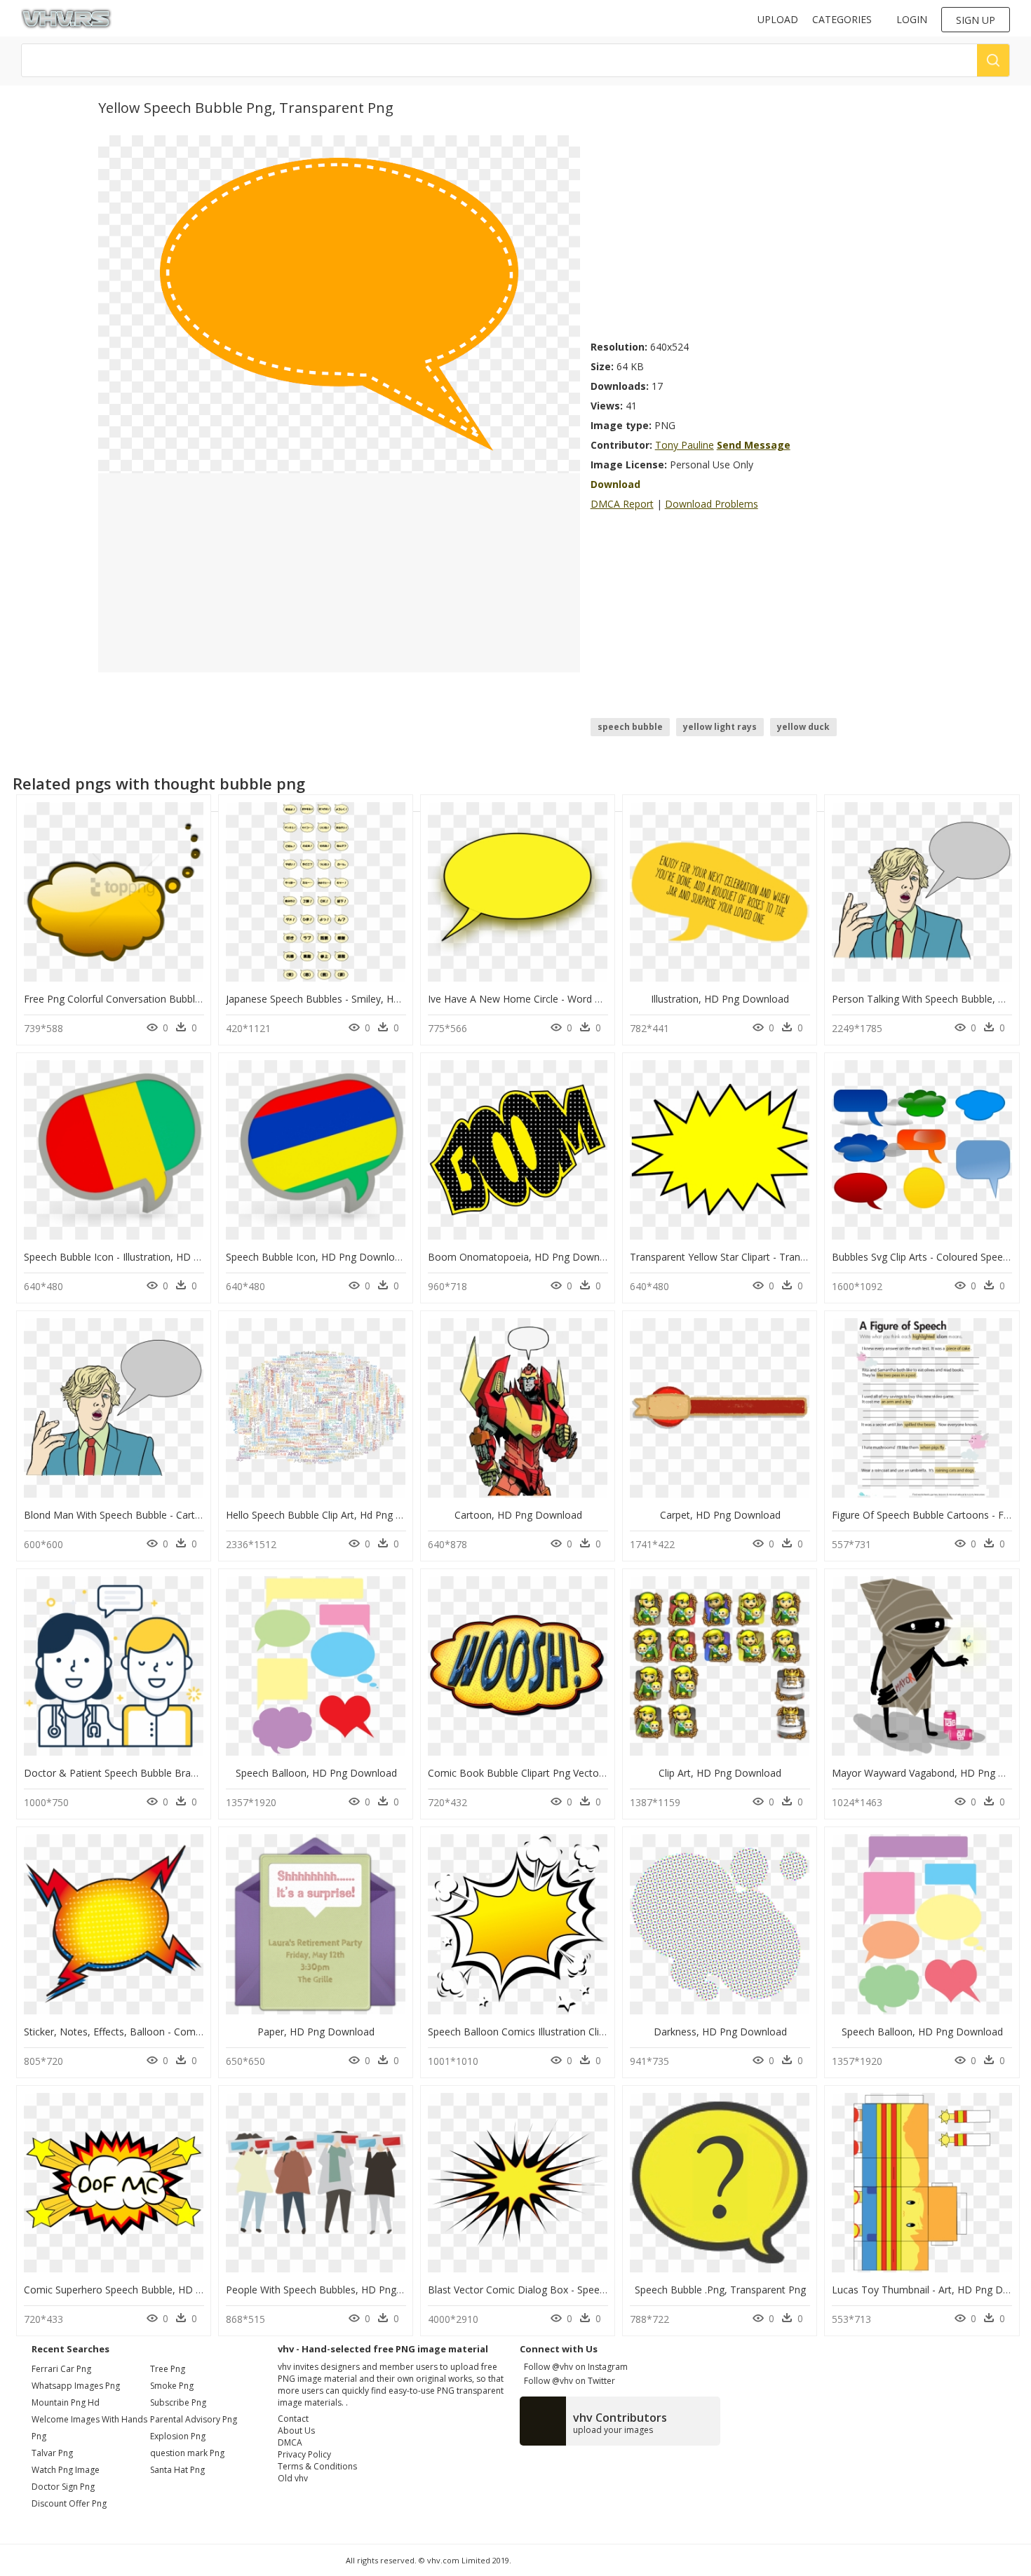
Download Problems (712, 504)
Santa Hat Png (177, 2470)
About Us (296, 2431)
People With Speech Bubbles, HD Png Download (336, 2290)
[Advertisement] (762, 233)
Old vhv (293, 2478)
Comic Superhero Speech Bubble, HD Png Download (143, 2290)
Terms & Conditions (317, 2466)
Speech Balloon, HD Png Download (316, 1773)
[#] (339, 303)
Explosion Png (178, 2436)
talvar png (52, 2453)
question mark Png (187, 2453)
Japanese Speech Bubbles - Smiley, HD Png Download (349, 999)
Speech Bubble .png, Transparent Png (720, 2290)
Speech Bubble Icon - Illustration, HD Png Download (142, 1257)
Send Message (754, 445)
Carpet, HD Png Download (720, 1515)
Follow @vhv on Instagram (574, 2367)
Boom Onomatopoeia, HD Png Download (524, 1257)
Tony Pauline (685, 445)
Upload (778, 19)
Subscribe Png (178, 2402)
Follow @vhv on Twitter (567, 2381)
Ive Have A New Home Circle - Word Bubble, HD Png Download (572, 999)
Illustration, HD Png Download (720, 999)
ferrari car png (61, 2369)
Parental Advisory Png (194, 2419)
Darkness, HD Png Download (720, 2032)
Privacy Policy (304, 2454)
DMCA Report (622, 504)
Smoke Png (172, 2386)
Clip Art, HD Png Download (720, 1773)
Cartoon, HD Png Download (518, 1515)
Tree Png (168, 2369)
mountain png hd (66, 2402)
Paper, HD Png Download (316, 2032)
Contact (293, 2419)
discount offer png (69, 2503)
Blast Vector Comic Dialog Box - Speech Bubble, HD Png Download (581, 2290)
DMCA (290, 2442)
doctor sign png (63, 2487)
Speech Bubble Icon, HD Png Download (316, 1257)
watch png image (66, 2470)
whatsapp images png (76, 2386)
